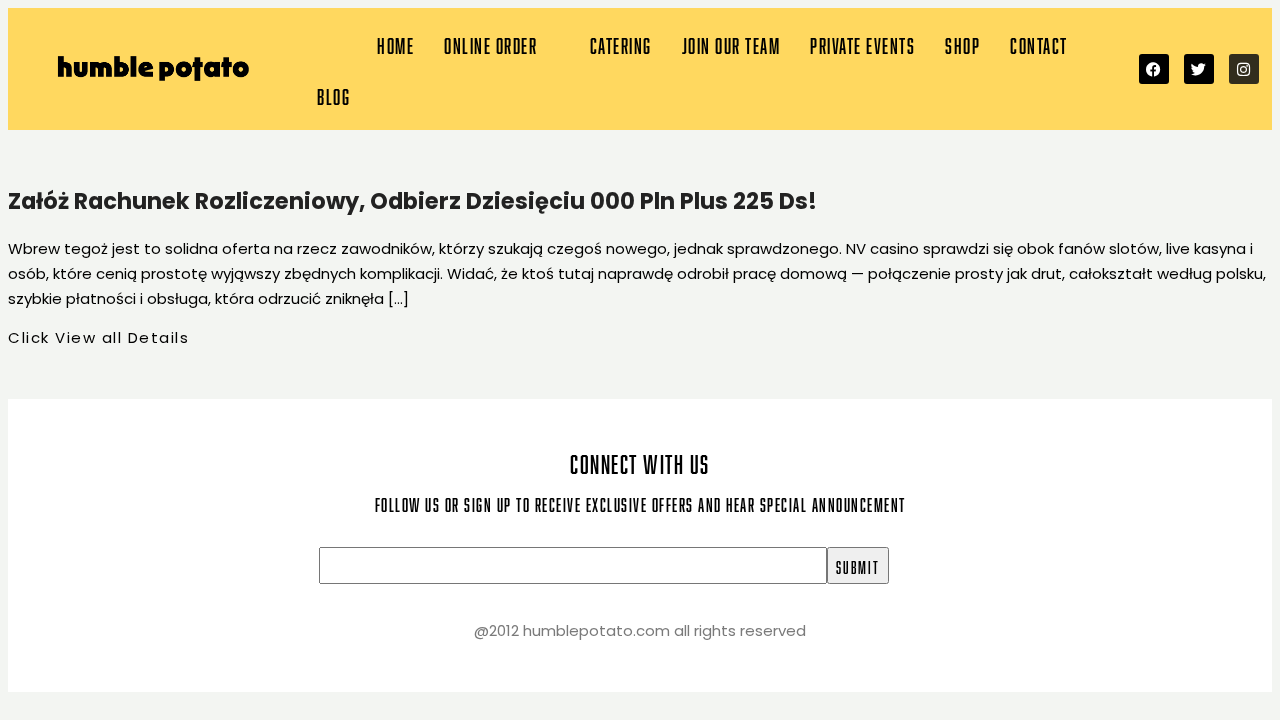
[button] (502, 43)
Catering (621, 43)
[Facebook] (1154, 69)
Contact (1039, 43)
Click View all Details (98, 337)
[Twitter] (1199, 69)
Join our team (731, 43)
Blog (333, 94)
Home (395, 43)
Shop (962, 43)
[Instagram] (1244, 69)
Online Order (490, 43)
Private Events (862, 43)
